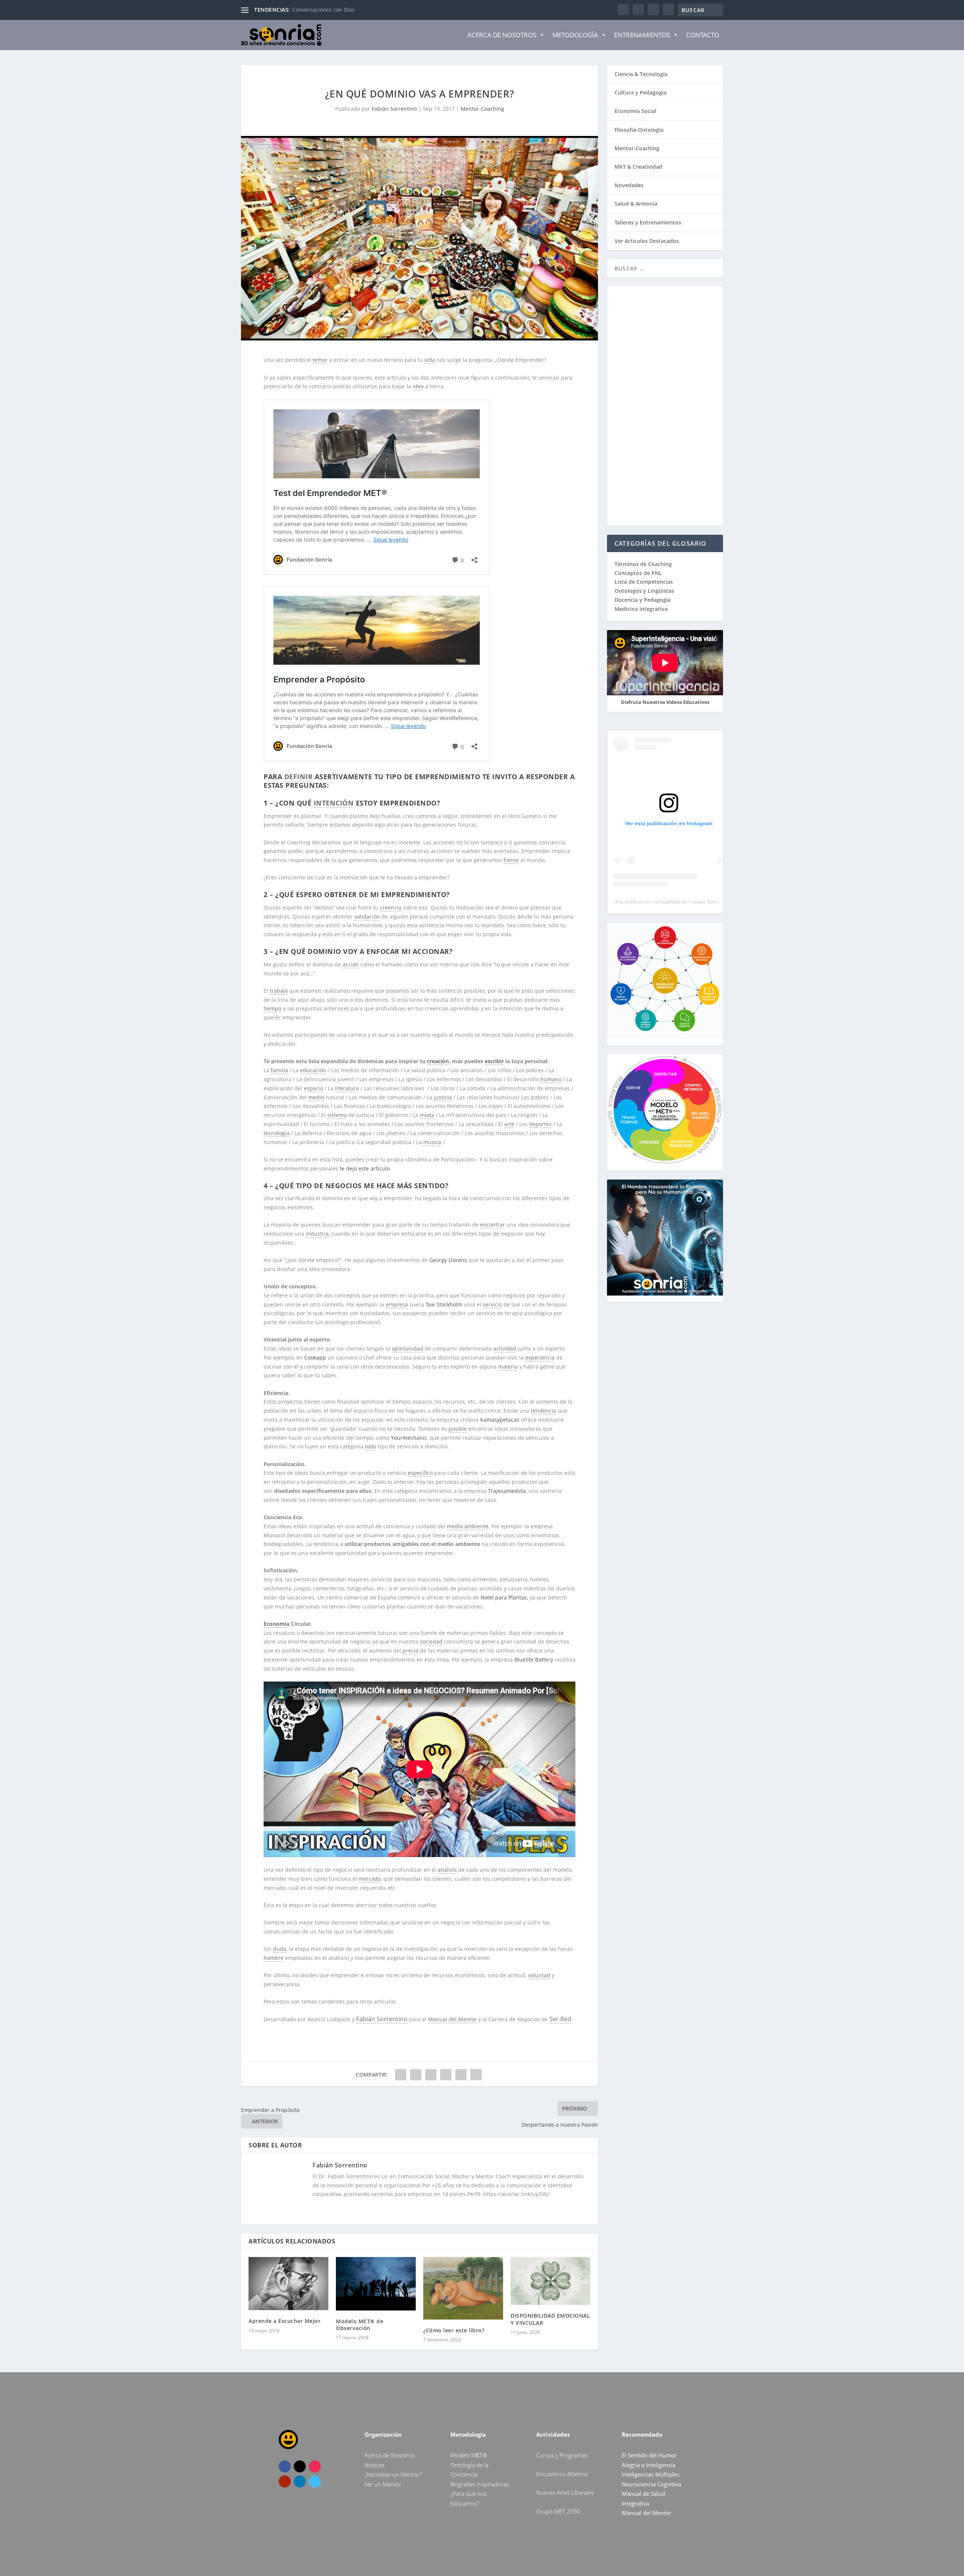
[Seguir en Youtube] (285, 2481)
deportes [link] (540, 1124)
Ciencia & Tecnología (641, 74)
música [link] (432, 1142)
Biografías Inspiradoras (480, 2484)
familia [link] (279, 1070)
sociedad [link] (431, 1641)
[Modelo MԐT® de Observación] (376, 2284)
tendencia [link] (544, 1411)
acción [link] (351, 964)
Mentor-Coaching (482, 109)
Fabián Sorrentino (394, 109)
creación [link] (438, 1061)
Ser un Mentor (383, 2484)
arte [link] (509, 1124)
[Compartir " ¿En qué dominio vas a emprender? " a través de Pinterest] (431, 2075)
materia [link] (508, 1367)
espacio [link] (313, 1088)
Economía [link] (276, 1624)
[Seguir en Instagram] (315, 2466)
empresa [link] (397, 1304)
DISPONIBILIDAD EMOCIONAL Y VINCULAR (550, 2319)
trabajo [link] (279, 991)
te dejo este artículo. (365, 1168)
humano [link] (551, 1079)
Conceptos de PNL (638, 573)
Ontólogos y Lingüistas (644, 591)
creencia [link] (391, 907)
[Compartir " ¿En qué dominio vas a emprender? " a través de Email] (461, 2075)
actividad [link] (505, 1348)
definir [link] (299, 777)
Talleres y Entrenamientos (648, 222)
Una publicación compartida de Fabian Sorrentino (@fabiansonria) (692, 902)
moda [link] (427, 1115)
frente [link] (511, 860)
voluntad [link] (539, 1975)
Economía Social (635, 111)
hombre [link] (274, 1958)
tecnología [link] (277, 1133)
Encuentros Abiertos (562, 2474)
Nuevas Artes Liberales (565, 2492)
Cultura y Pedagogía (641, 92)
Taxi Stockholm (444, 1304)
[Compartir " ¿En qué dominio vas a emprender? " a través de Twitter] (416, 2075)
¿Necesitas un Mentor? (393, 2474)
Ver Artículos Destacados (647, 241)
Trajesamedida (507, 1491)
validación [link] (367, 916)
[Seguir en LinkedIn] (300, 2481)
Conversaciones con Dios (323, 10)
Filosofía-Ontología (639, 130)
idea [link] (418, 386)
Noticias (374, 2465)
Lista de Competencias (644, 582)
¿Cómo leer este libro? (454, 2330)
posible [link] (458, 1429)
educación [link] (313, 1070)
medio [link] (316, 1097)
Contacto (703, 35)
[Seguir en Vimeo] (315, 2481)
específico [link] (420, 1473)
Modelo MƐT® (469, 2455)
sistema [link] (337, 1115)
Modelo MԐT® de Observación (360, 2325)
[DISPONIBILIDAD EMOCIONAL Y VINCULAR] (551, 2281)
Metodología (575, 35)
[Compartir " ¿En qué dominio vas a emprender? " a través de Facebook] (401, 2075)
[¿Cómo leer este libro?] (463, 2288)
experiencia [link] (540, 1357)
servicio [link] (492, 1304)
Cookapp (315, 1357)
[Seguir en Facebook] (285, 2466)
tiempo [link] (272, 1008)
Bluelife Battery (534, 1660)
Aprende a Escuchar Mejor (284, 2321)
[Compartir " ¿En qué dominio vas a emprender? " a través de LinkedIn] (446, 2075)
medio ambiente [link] (468, 1526)
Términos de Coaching (643, 564)
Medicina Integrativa (641, 609)
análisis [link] (447, 1870)
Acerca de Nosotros (502, 35)
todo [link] (371, 1446)
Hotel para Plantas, (504, 1597)
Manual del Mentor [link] (452, 2019)
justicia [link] (443, 1097)
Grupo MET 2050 (558, 2511)
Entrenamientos (642, 35)
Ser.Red (560, 2019)
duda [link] (280, 1949)
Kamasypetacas (500, 1420)
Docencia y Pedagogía (643, 600)
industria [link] (317, 1234)
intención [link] (334, 803)
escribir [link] (494, 1061)
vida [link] (430, 360)
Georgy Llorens (448, 1260)
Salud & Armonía (636, 204)
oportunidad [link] (407, 1348)
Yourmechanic (409, 1438)
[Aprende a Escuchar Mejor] (288, 2284)
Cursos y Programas (562, 2455)
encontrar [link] (493, 1225)
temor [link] (320, 360)
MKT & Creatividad (638, 167)
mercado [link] (370, 1879)
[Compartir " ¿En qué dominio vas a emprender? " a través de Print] (476, 2075)
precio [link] (410, 1650)
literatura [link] (347, 1088)
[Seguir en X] (300, 2466)
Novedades (629, 185)
